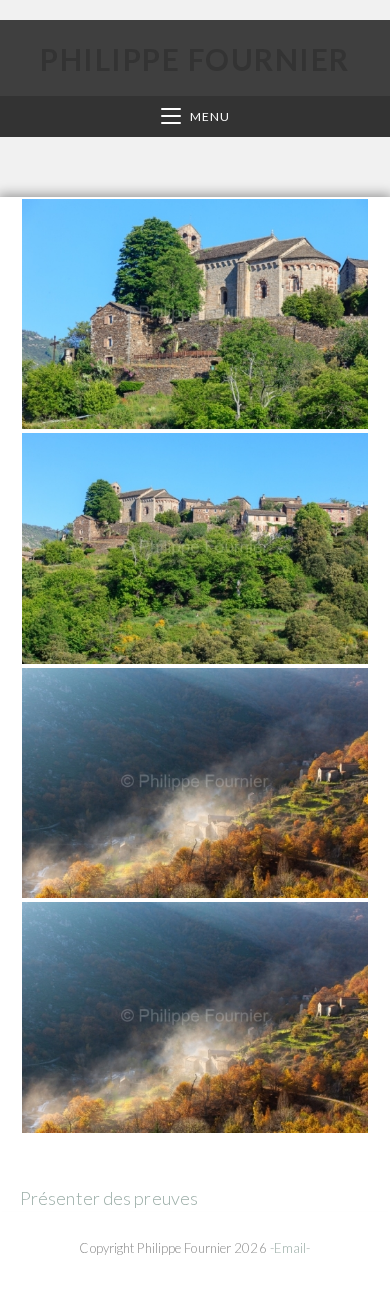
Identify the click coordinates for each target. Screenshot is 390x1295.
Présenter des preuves (109, 1198)
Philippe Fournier (195, 59)
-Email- (290, 1248)
